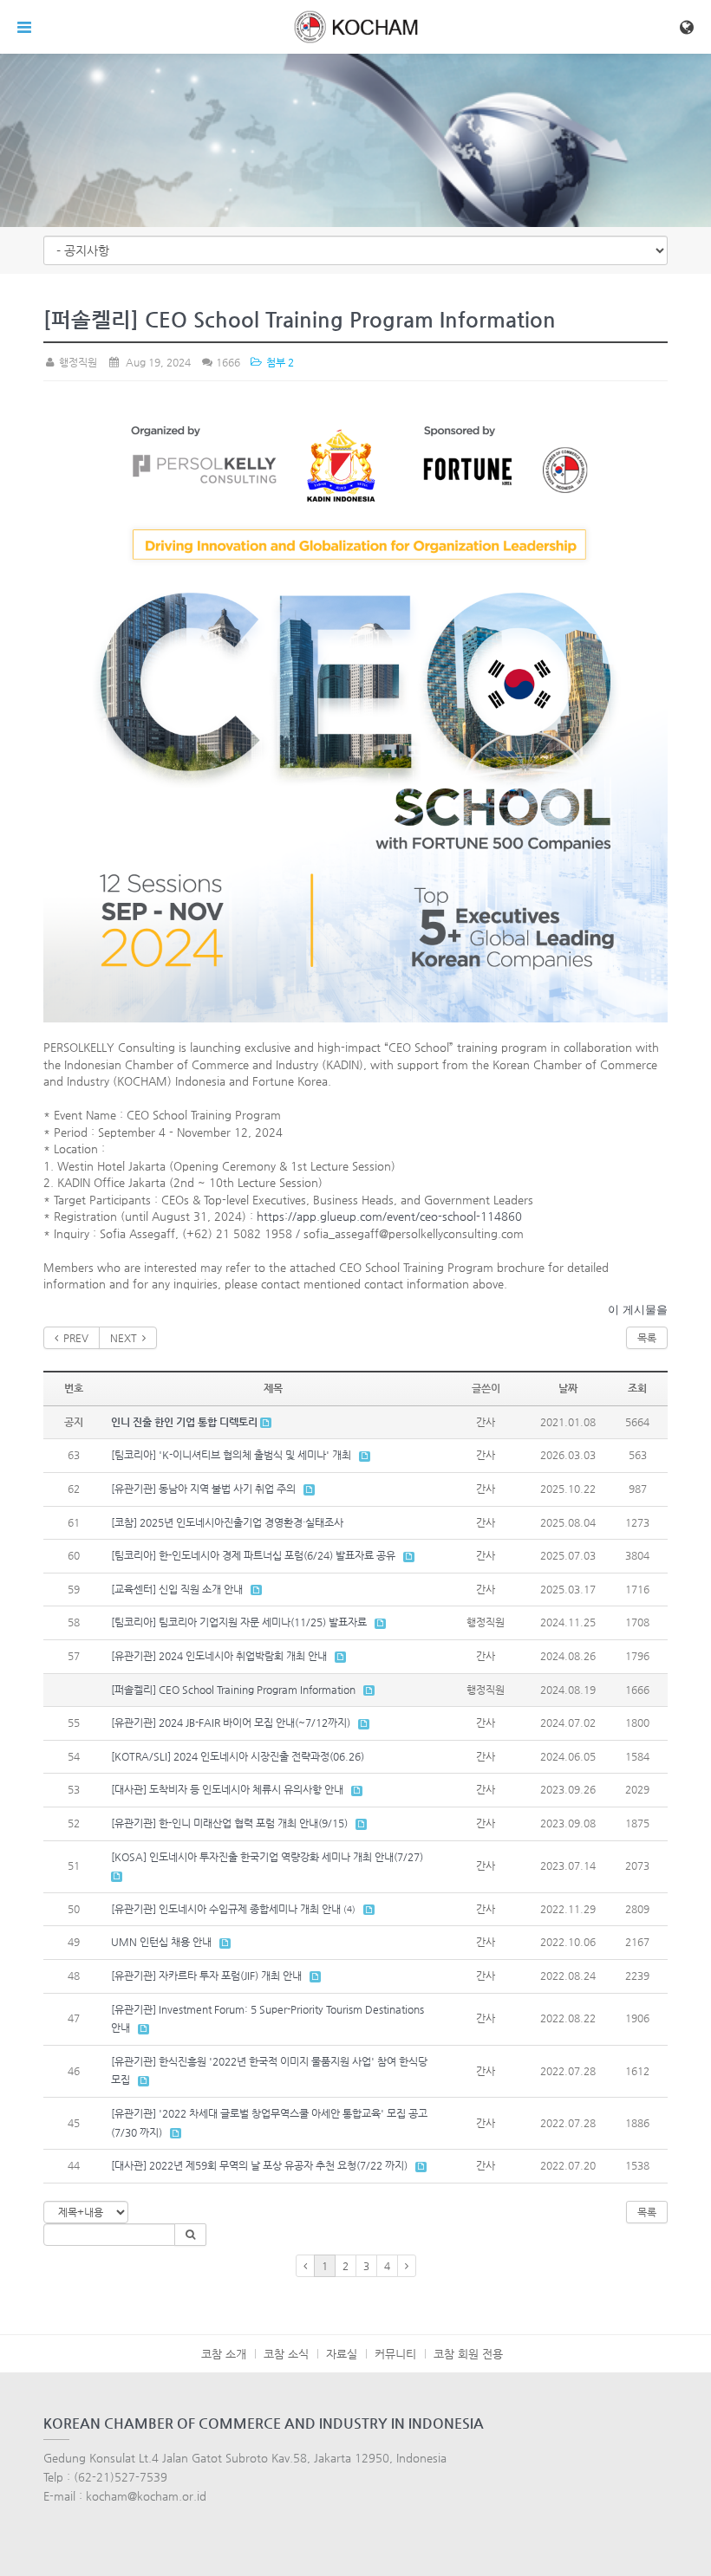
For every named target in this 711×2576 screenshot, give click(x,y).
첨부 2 (278, 362)
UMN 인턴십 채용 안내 (161, 1942)
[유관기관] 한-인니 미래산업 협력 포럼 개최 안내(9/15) (229, 1823)
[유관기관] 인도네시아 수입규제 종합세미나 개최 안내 (226, 1909)
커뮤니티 (395, 2354)
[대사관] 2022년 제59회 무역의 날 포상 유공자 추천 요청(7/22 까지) (259, 2165)
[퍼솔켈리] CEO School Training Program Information (233, 1690)
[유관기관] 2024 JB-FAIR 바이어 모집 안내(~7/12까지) (231, 1723)
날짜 (568, 1388)
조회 (637, 1388)
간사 (486, 1422)
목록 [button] (647, 2212)
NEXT (126, 1338)
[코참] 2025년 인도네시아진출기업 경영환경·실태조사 (227, 1522)
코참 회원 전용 (468, 2354)
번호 (74, 1388)
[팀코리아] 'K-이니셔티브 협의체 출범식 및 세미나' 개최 (231, 1455)
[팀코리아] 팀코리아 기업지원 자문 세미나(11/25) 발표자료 (239, 1622)
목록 (647, 1338)
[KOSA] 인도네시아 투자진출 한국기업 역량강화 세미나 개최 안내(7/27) (267, 1857)
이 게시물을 (638, 1310)
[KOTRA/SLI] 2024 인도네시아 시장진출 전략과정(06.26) (238, 1756)
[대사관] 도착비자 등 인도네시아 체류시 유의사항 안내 (227, 1789)
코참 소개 (224, 2354)
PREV (73, 1338)
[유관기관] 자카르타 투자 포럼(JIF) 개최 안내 (206, 1976)
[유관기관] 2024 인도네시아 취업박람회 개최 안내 (219, 1656)
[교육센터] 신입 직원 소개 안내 (177, 1589)
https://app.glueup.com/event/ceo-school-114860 (389, 1216)
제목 (273, 1388)
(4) (349, 1909)
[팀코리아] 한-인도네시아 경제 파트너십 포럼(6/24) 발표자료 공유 (253, 1555)
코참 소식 (286, 2354)
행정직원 (77, 362)
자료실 (342, 2354)
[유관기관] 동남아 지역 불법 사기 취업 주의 (203, 1489)
